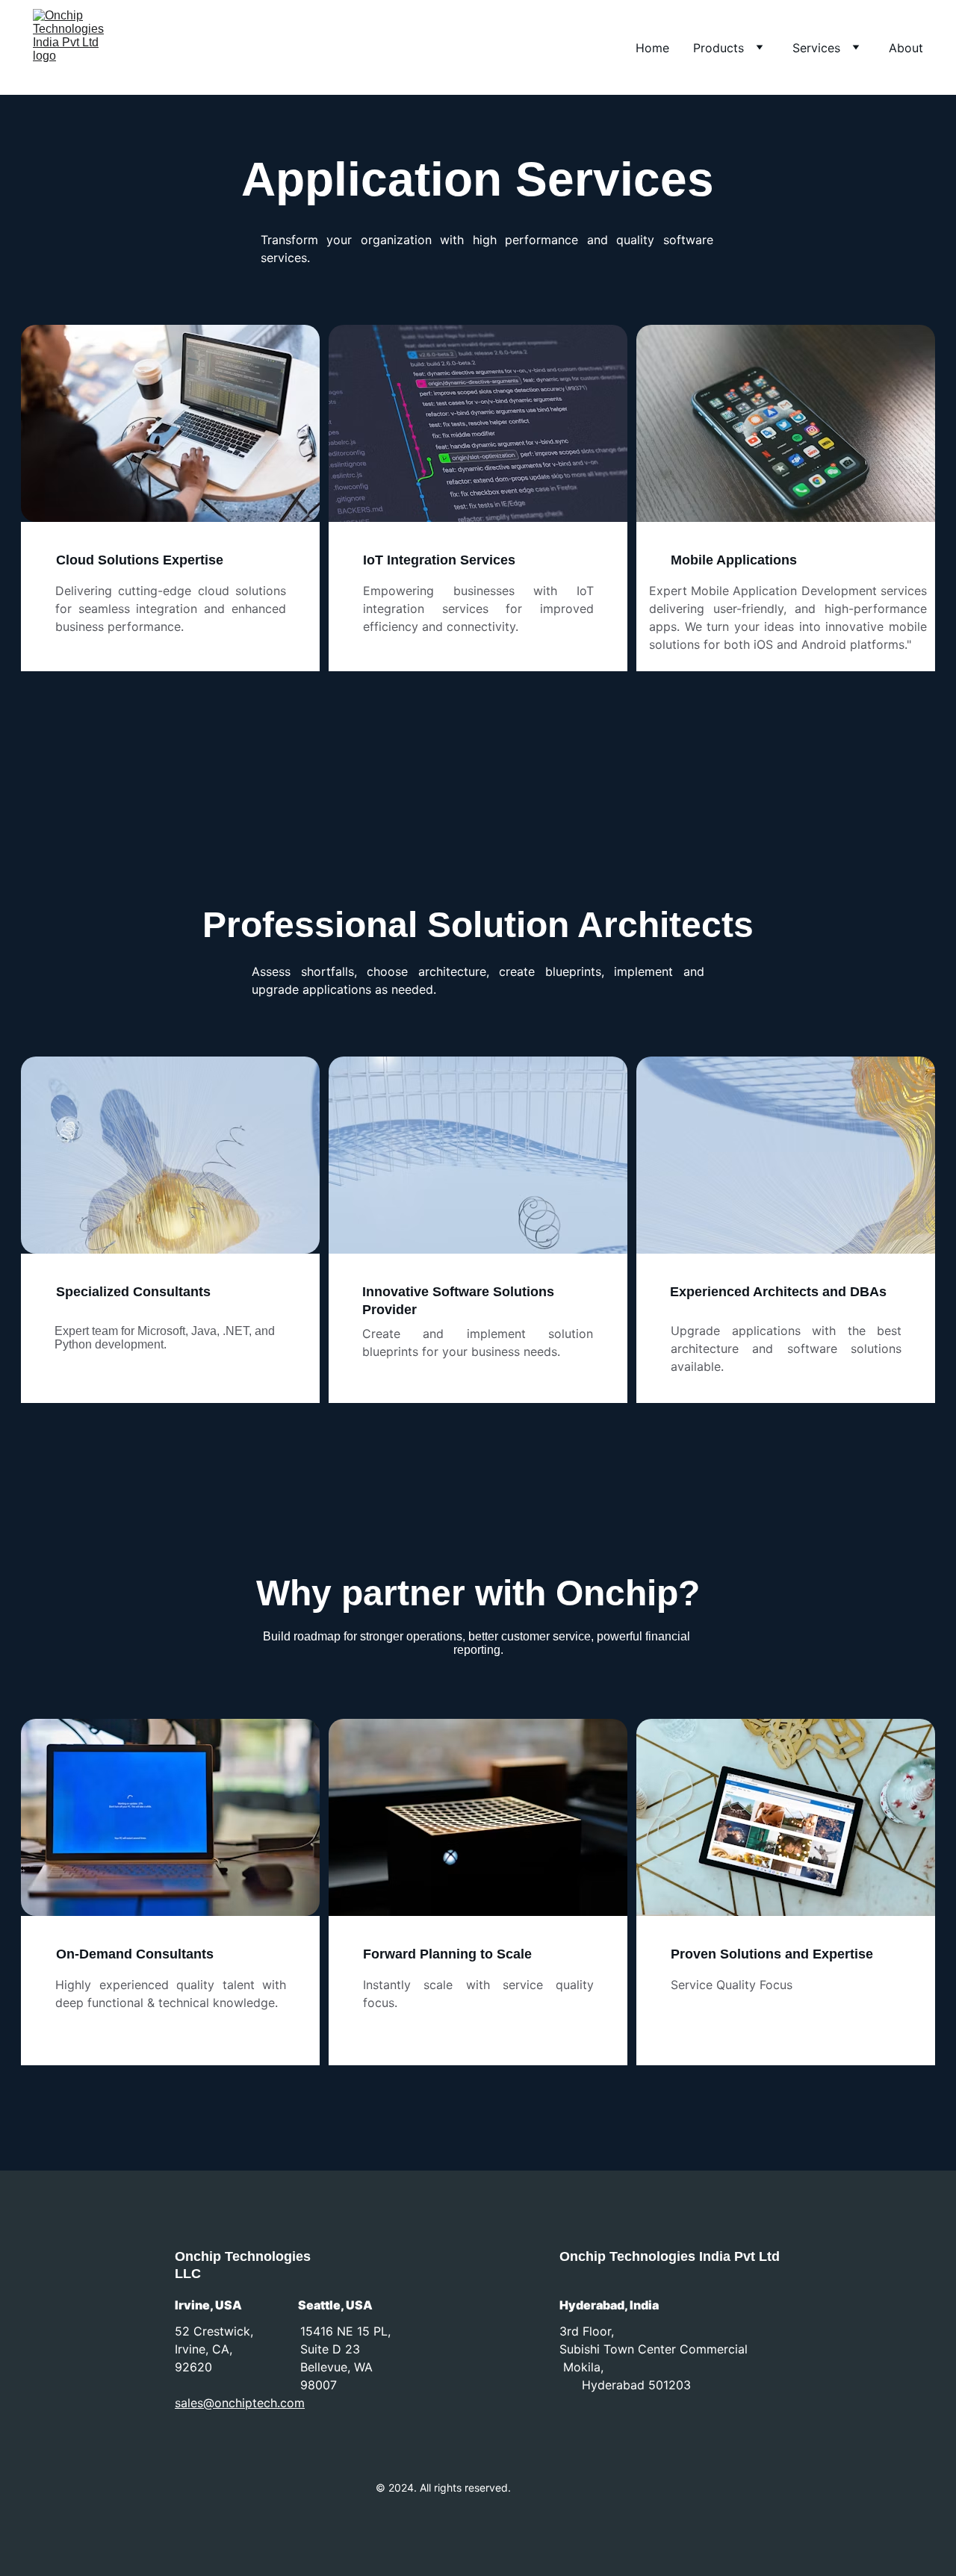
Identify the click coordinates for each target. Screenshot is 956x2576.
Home (652, 48)
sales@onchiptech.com (240, 2403)
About (906, 48)
